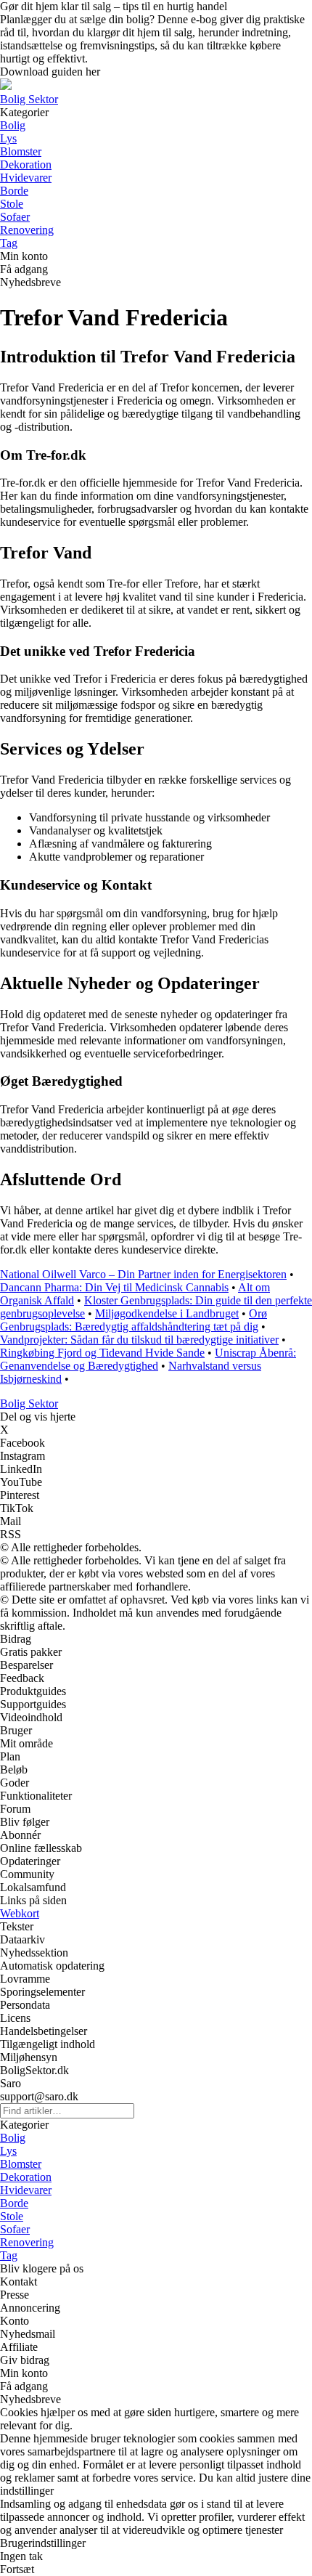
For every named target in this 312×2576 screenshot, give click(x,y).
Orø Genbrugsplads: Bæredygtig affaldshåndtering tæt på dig (134, 1320)
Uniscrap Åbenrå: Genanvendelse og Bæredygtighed (148, 1359)
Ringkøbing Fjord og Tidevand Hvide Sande (102, 1353)
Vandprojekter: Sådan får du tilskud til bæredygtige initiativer (139, 1340)
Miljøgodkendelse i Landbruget (167, 1313)
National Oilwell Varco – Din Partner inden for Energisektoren (143, 1274)
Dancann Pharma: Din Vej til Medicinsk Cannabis (114, 1287)
